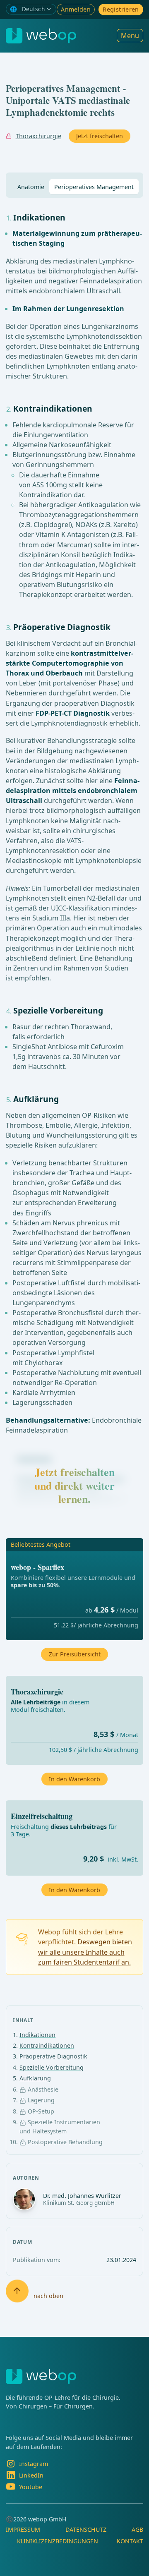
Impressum (23, 2529)
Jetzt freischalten (100, 136)
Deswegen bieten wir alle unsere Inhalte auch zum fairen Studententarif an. (85, 1952)
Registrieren (121, 9)
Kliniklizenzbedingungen (58, 2541)
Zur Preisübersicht (75, 1654)
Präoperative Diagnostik (53, 2056)
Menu (130, 36)
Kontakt (130, 2541)
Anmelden (76, 9)
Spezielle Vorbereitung (52, 2067)
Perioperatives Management (94, 187)
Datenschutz (86, 2529)
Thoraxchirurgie (38, 136)
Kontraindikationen (47, 2045)
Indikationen (37, 2035)
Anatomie (31, 187)
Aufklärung (35, 2078)
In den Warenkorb (74, 1890)
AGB (137, 2529)
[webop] (41, 36)
